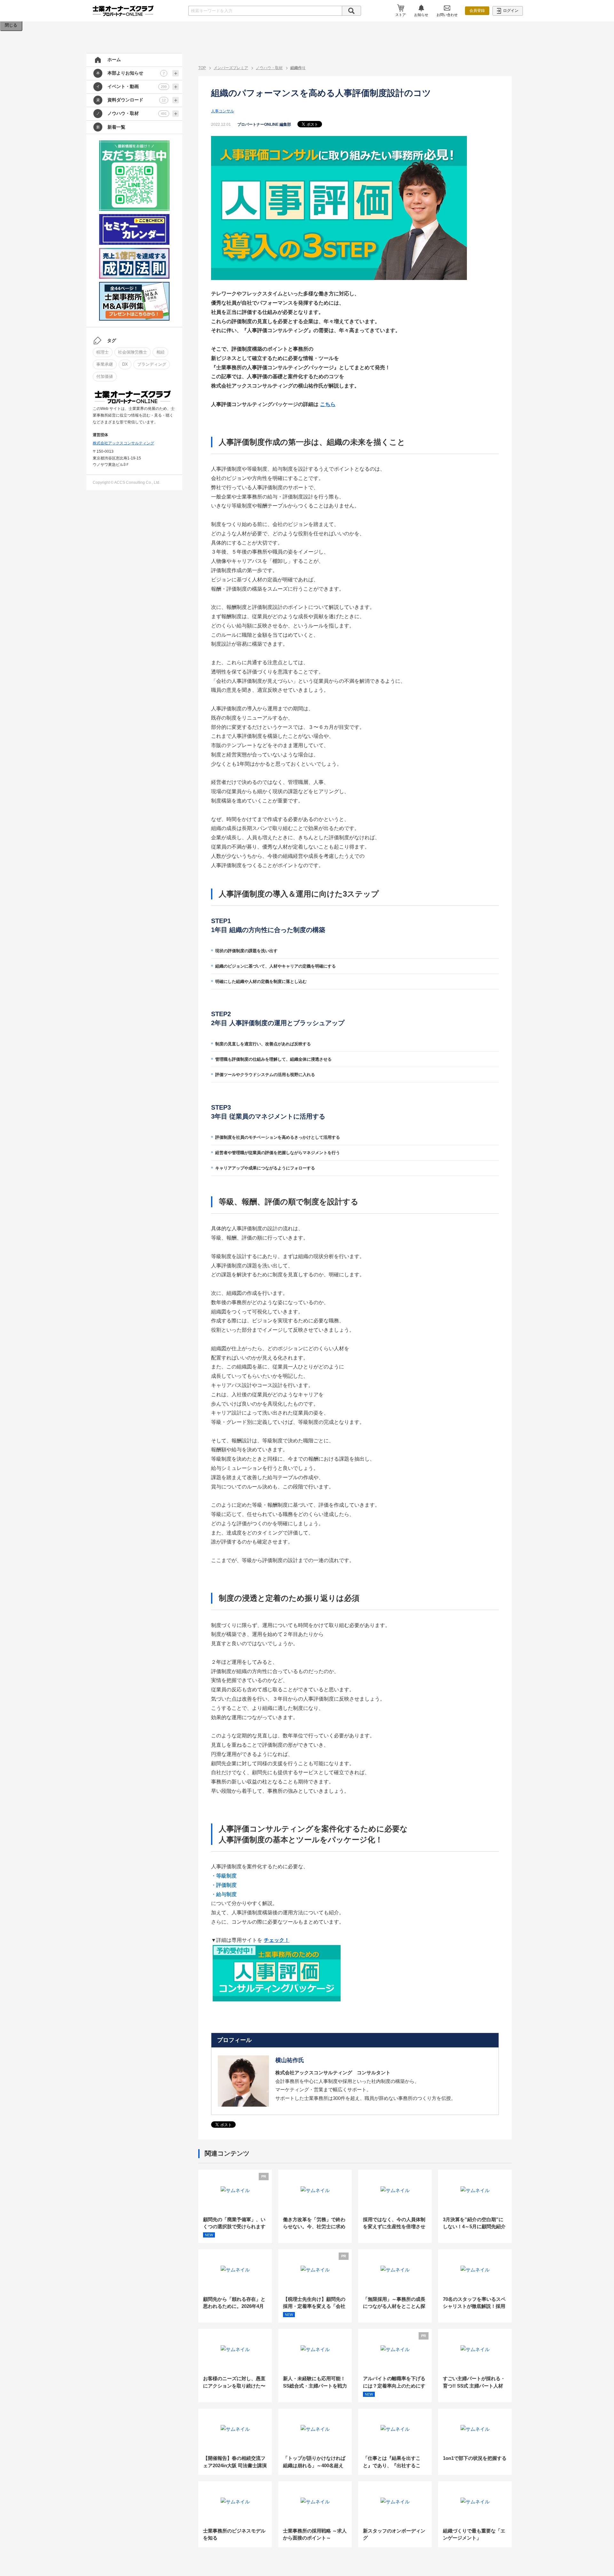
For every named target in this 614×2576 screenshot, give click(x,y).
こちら (328, 404)
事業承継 (105, 364)
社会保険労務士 (133, 352)
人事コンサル (223, 111)
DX (125, 364)
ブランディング (152, 364)
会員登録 (477, 11)
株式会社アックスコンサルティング (123, 443)
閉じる (11, 25)
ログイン (510, 11)
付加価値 (105, 376)
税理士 (102, 352)
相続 (161, 352)
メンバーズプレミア (231, 68)
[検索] (351, 11)
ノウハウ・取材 (269, 68)
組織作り (298, 68)
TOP (202, 68)
